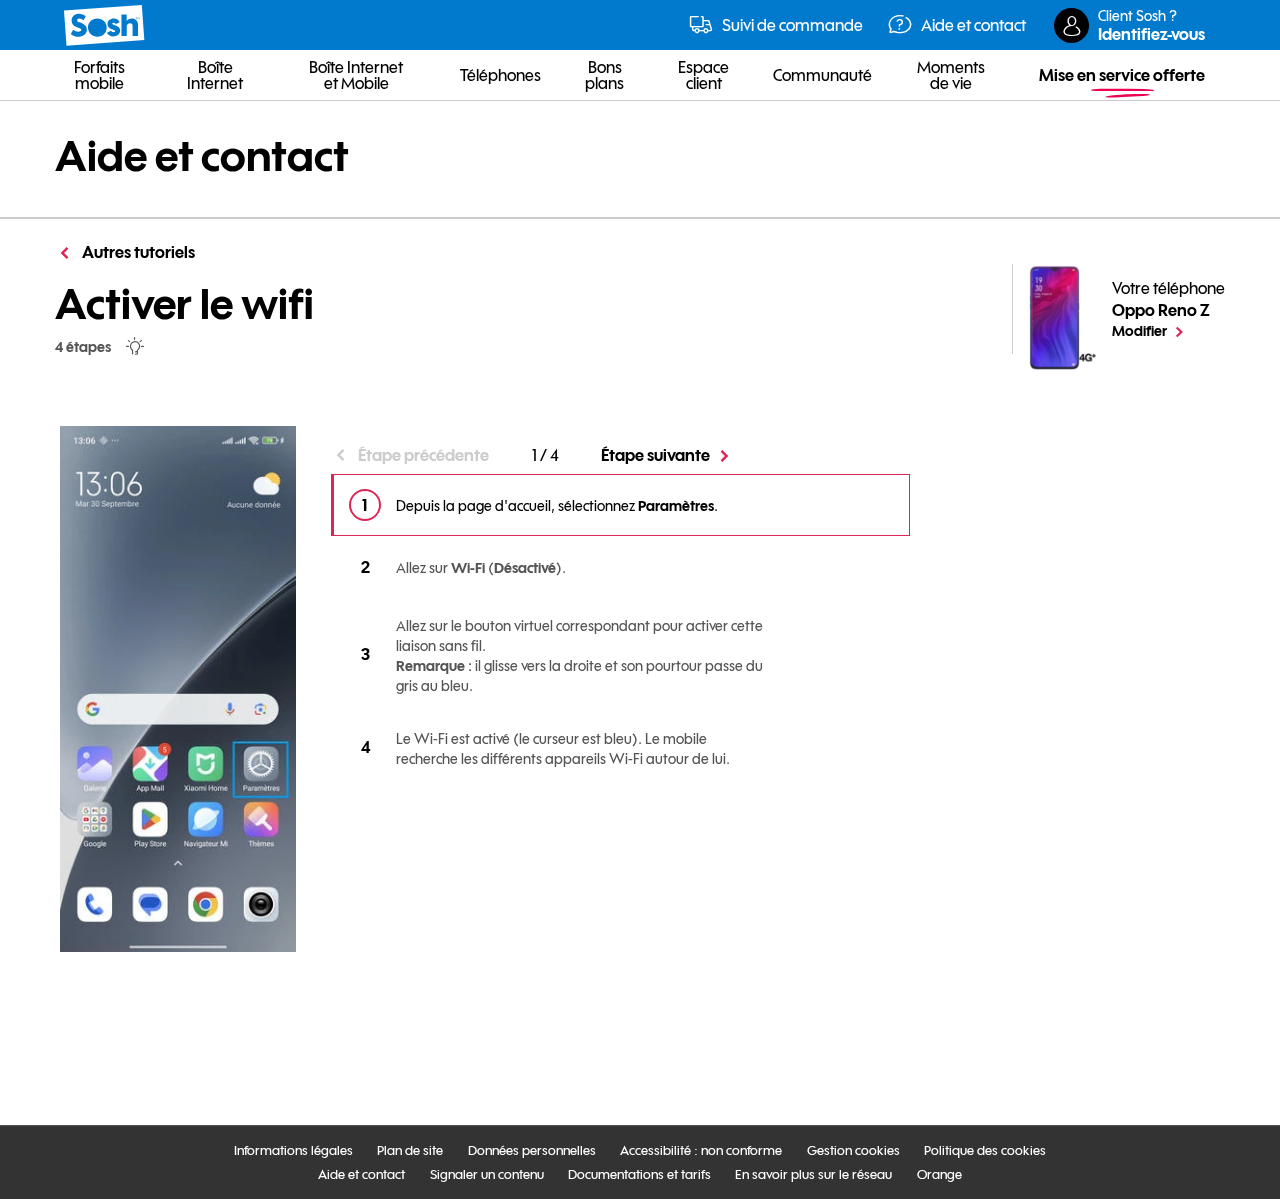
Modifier (1168, 330)
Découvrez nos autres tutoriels (490, 880)
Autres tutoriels (137, 252)
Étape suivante (655, 455)
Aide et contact (202, 156)
